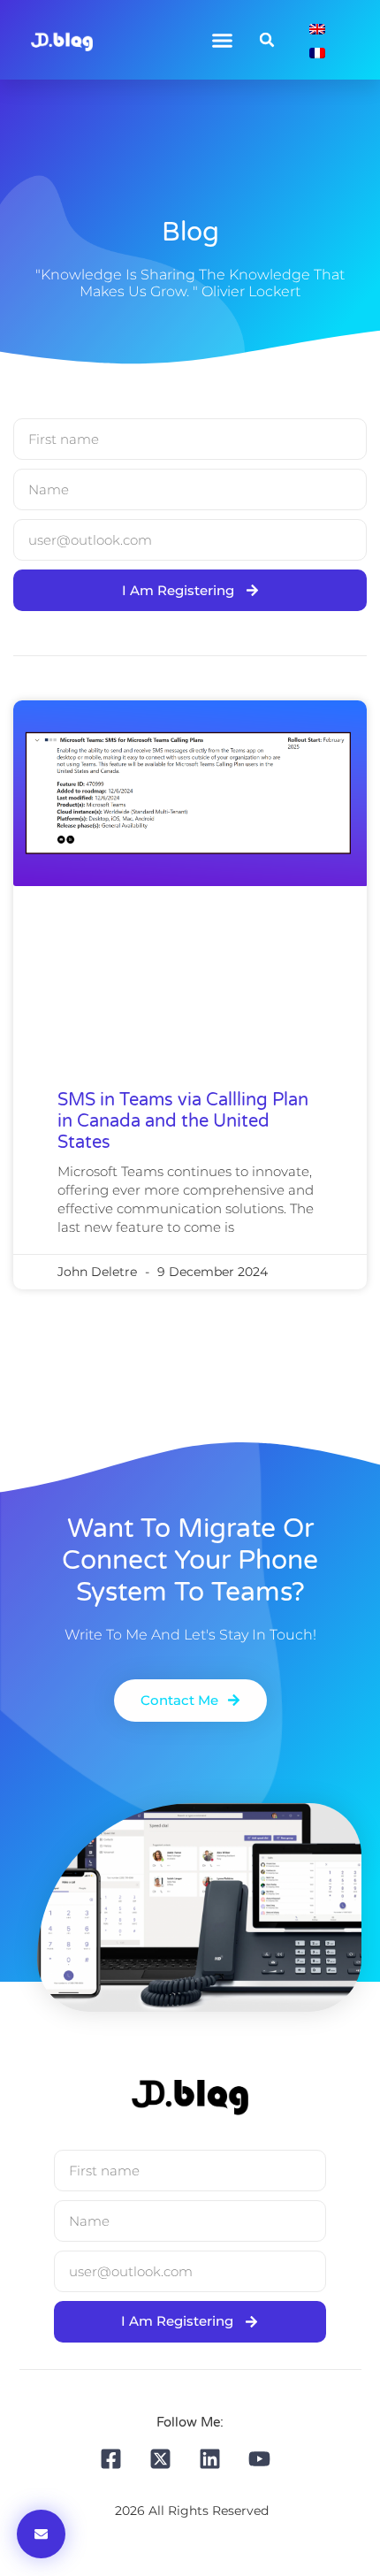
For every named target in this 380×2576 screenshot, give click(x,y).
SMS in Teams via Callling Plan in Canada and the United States (183, 1121)
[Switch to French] (317, 52)
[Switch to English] (317, 28)
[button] (223, 40)
